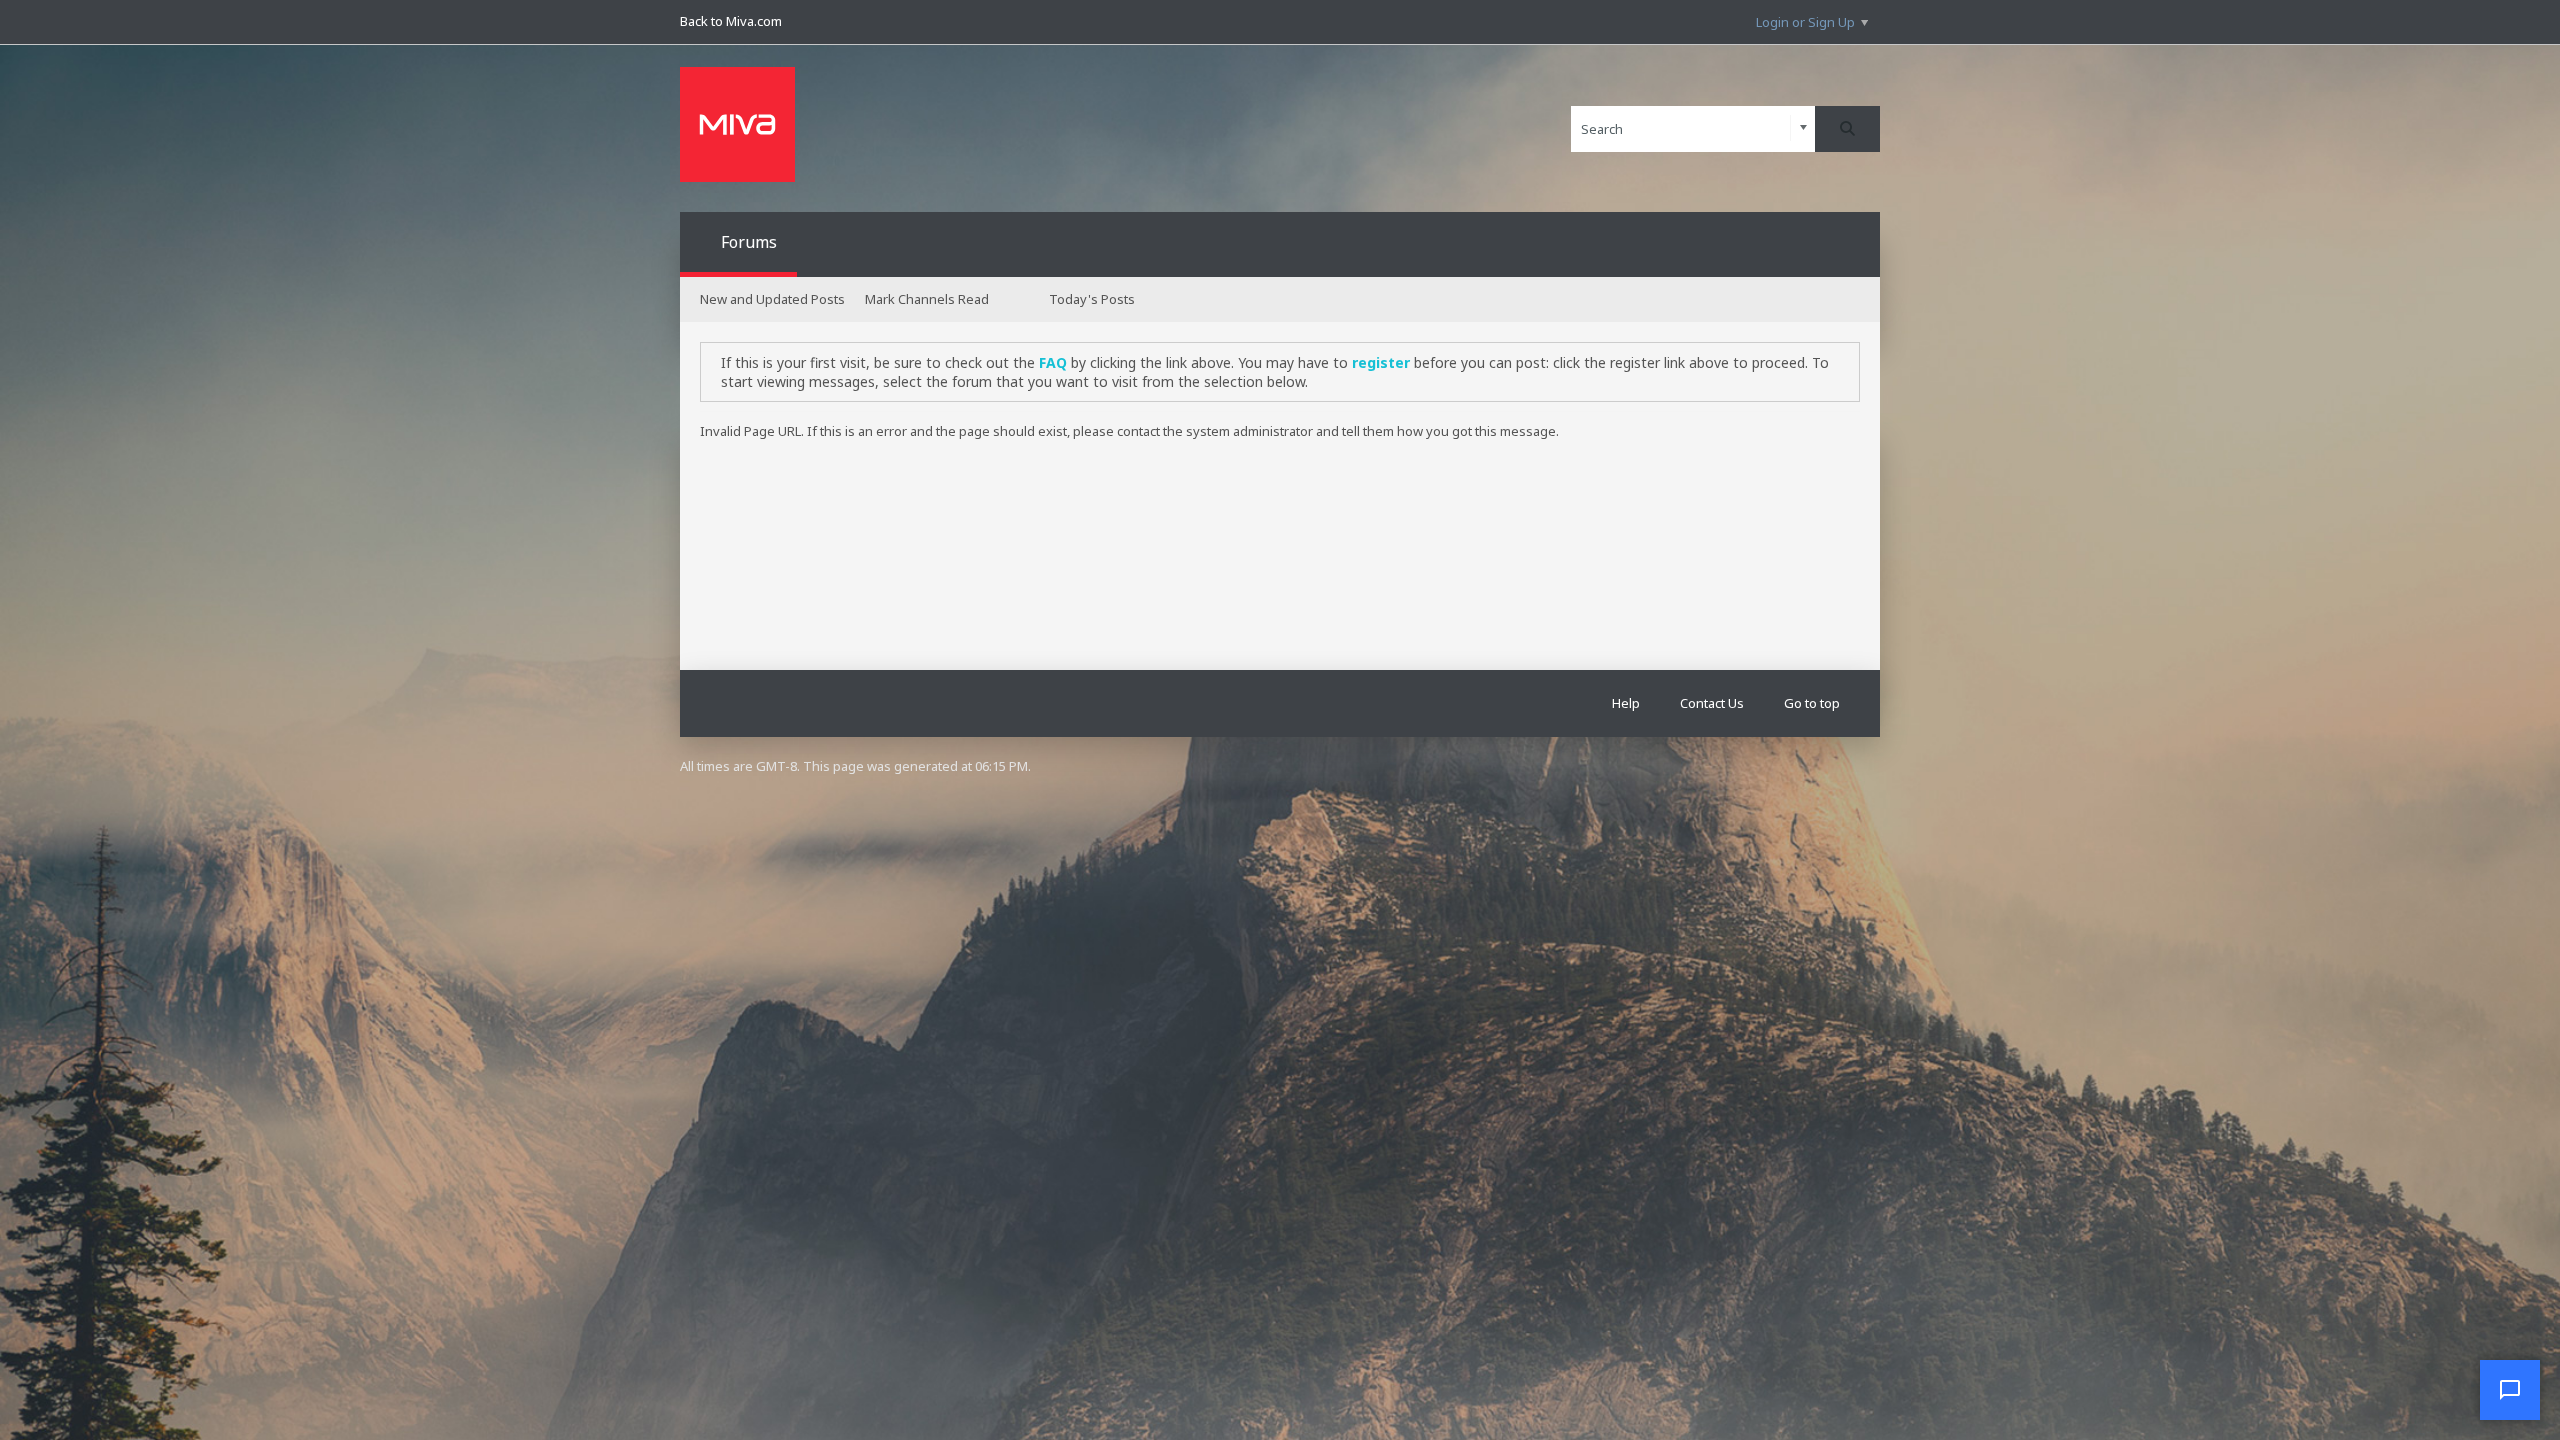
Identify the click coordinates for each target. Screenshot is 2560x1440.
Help (1626, 703)
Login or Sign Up (1805, 22)
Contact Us (1712, 703)
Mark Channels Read (927, 299)
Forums (749, 242)
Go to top (1812, 703)
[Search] (1847, 129)
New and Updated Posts (772, 299)
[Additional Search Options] (1803, 128)
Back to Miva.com (731, 21)
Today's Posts (1092, 299)
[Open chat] (2510, 1390)
